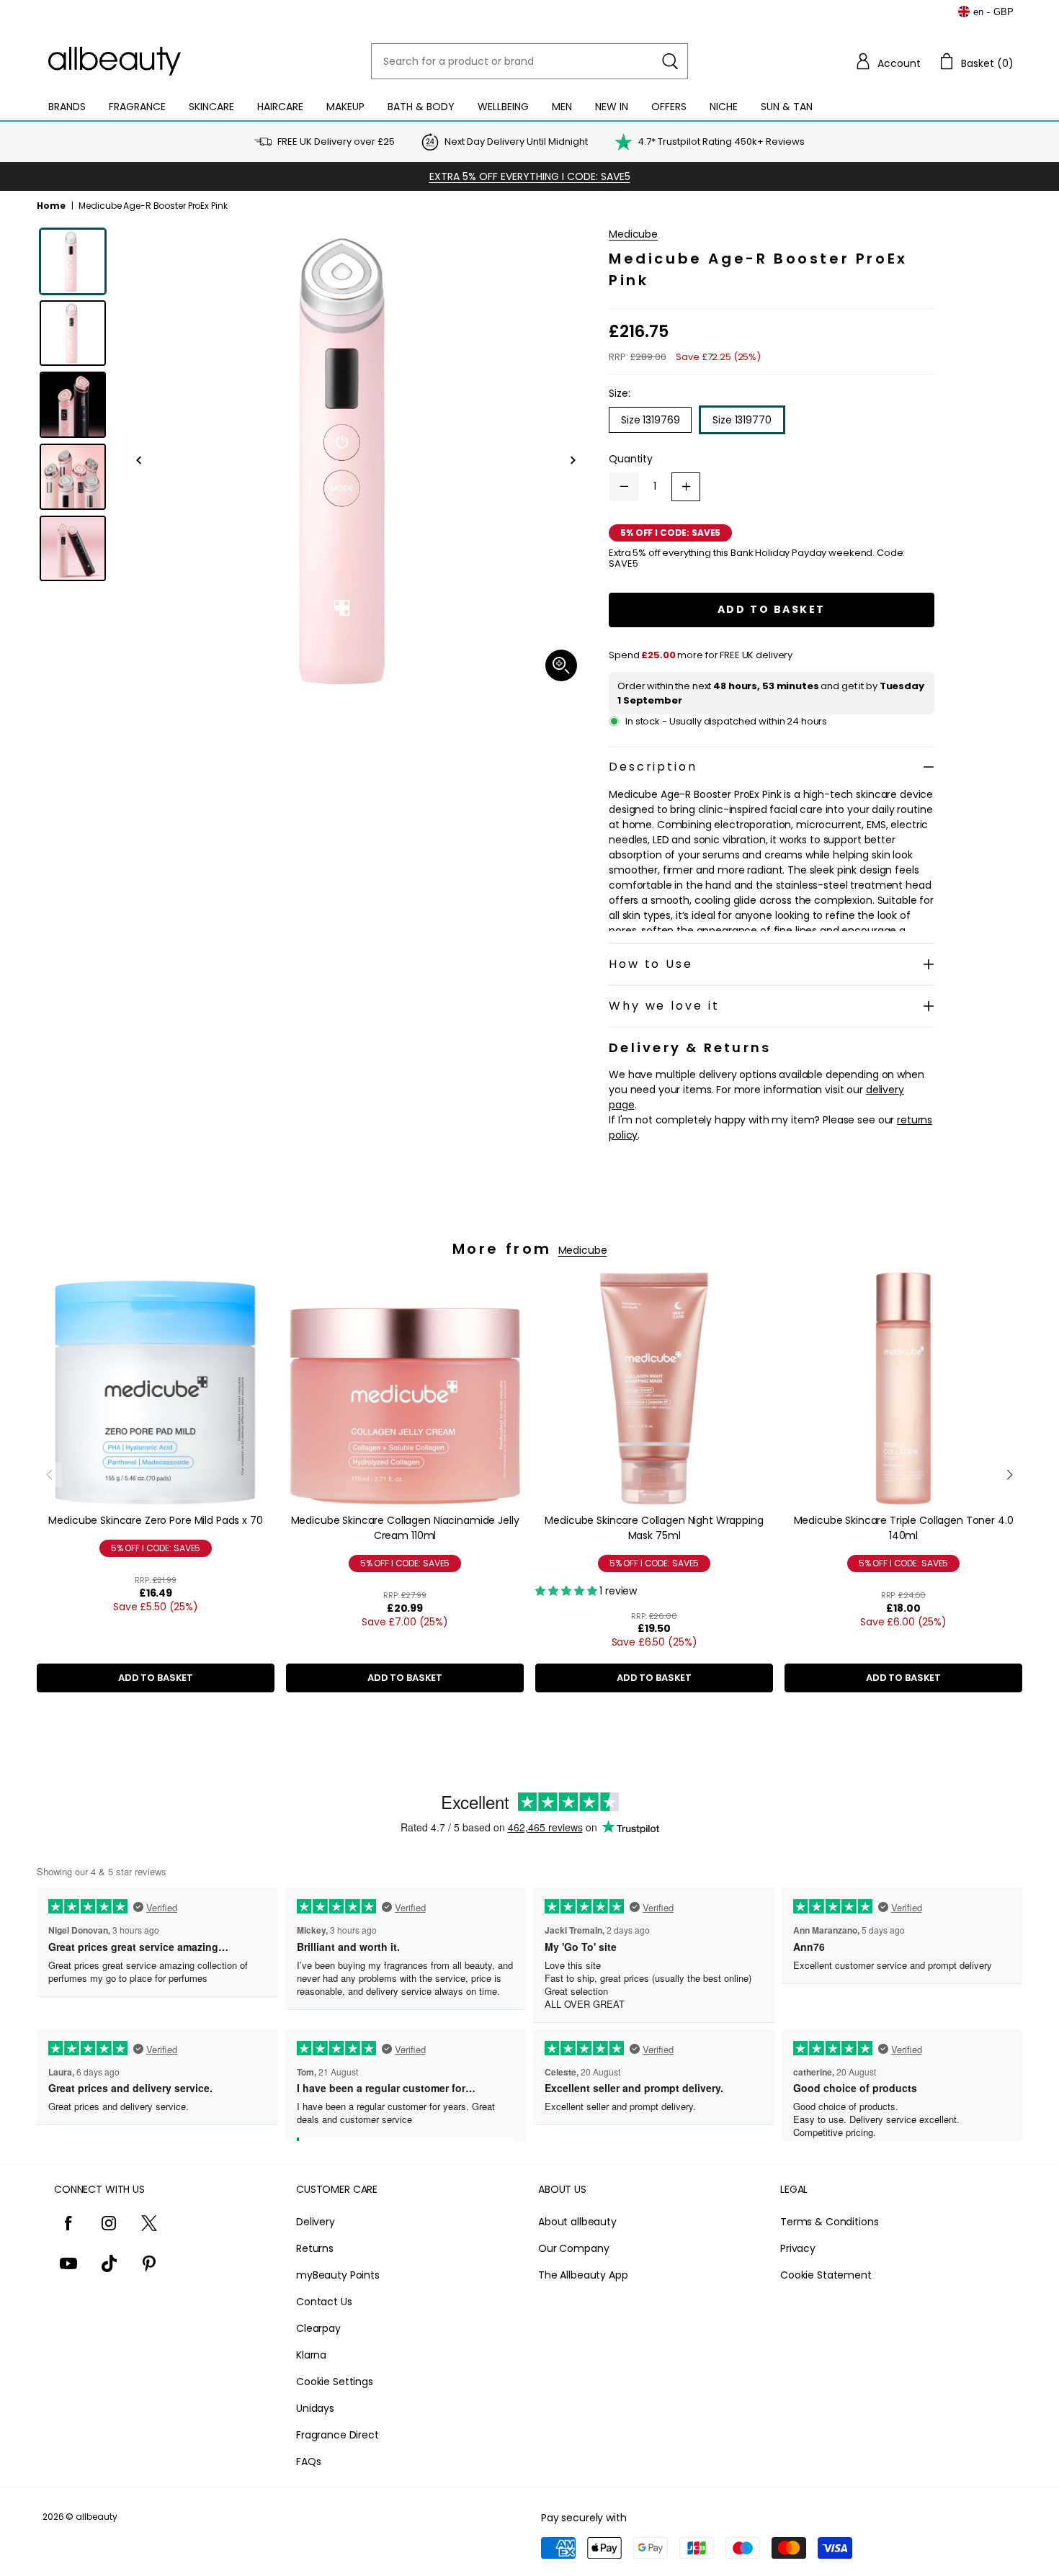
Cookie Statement (826, 2275)
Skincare (211, 107)
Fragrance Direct (338, 2435)
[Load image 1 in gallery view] (73, 261)
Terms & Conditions (829, 2222)
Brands (67, 107)
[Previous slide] (49, 1475)
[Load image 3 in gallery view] (73, 405)
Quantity (631, 459)
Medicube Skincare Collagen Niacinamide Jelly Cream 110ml (405, 1528)
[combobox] (529, 61)
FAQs (308, 2461)
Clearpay (318, 2328)
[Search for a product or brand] (670, 61)
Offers (669, 107)
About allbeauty (577, 2222)
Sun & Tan (787, 107)
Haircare (280, 107)
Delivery (316, 2222)
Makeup (345, 107)
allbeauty (97, 2517)
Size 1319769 (650, 420)
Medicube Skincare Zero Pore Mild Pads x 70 (155, 1520)
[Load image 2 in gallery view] (73, 333)
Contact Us (324, 2302)
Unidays (315, 2408)
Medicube (633, 234)
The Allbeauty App (583, 2275)
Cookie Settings (335, 2382)
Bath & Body (421, 107)
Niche (724, 107)
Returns (315, 2248)
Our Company (573, 2248)
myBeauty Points (338, 2275)
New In (612, 107)
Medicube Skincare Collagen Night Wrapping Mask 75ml (654, 1528)
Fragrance (137, 107)
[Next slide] (1010, 1475)
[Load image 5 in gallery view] (73, 549)
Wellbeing (503, 107)
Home (51, 206)
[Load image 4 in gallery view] (73, 477)
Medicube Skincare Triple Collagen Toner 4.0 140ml (904, 1528)
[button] (888, 61)
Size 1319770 (742, 420)
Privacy (798, 2248)
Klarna (311, 2355)
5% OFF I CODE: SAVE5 (156, 1548)
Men (562, 107)
